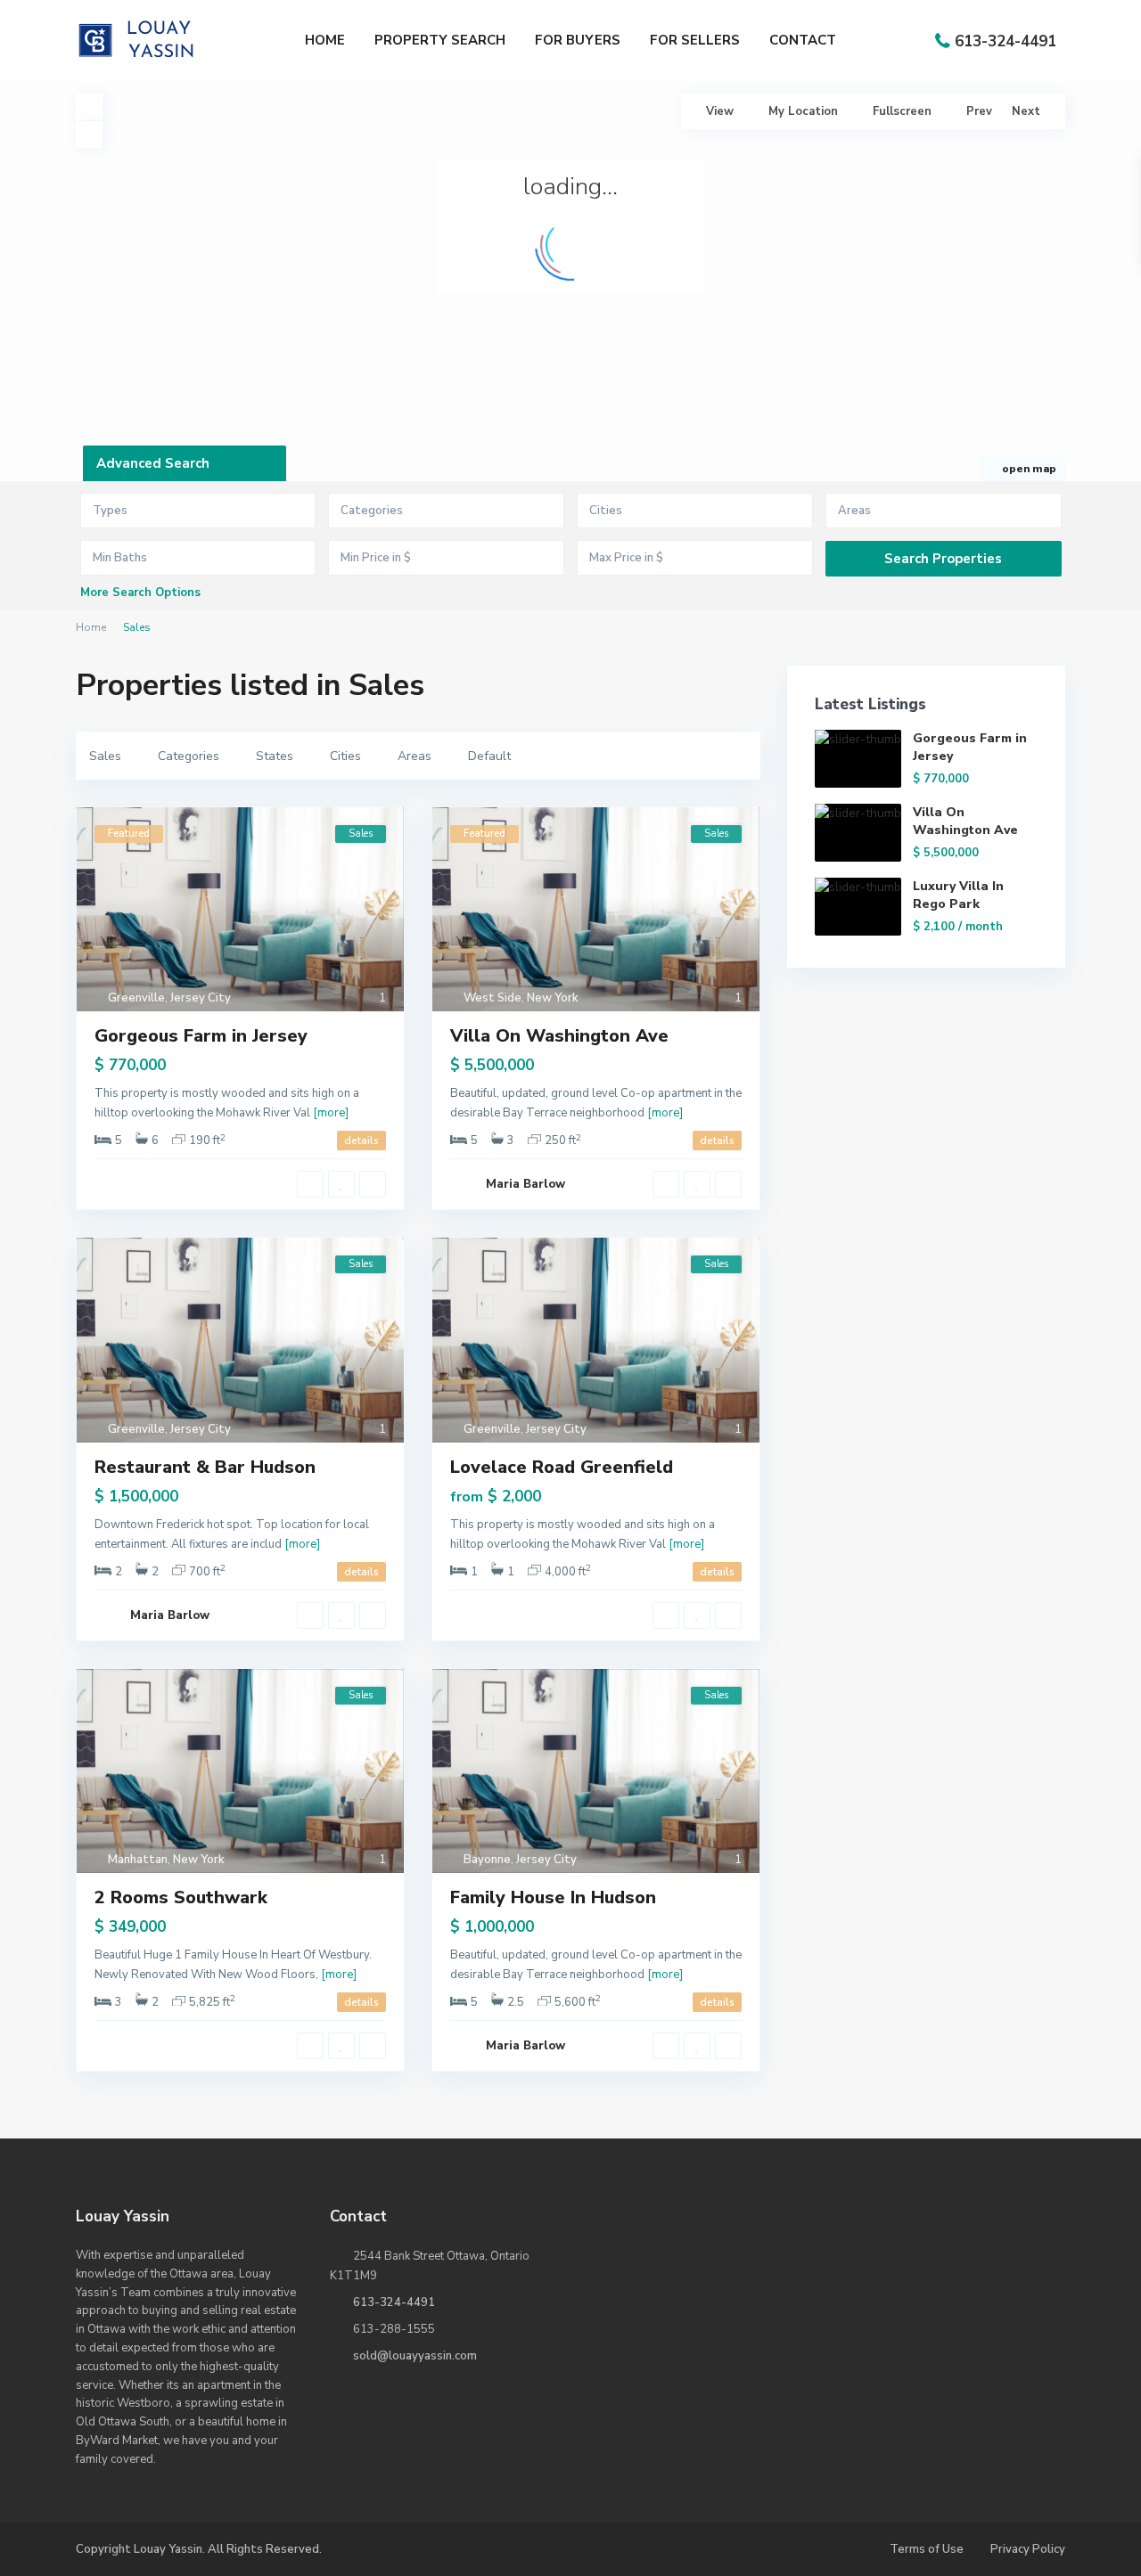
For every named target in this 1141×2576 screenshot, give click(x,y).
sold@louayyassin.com (415, 2356)
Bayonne (487, 1860)
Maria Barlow (525, 1184)
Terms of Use (927, 2549)
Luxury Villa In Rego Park (958, 895)
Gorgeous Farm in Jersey (201, 1036)
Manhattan (138, 1860)
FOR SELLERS (695, 40)
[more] (331, 1113)
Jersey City (201, 998)
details (361, 1141)
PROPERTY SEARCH (440, 40)
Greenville (136, 998)
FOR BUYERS (578, 40)
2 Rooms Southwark (181, 1897)
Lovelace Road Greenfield (562, 1467)
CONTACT (803, 40)
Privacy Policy (1028, 2549)
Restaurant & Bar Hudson (205, 1467)
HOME (325, 40)
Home (91, 627)
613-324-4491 (1006, 41)
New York (553, 998)
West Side (493, 998)
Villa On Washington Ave (559, 1036)
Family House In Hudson (553, 1897)
